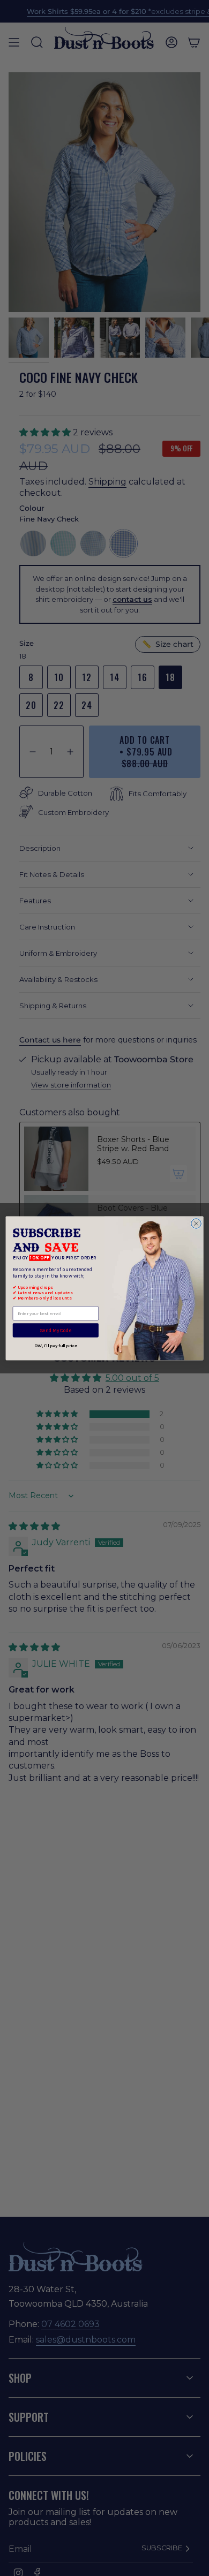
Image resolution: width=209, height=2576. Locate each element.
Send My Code (55, 1330)
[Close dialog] (196, 1223)
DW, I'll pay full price (55, 1345)
